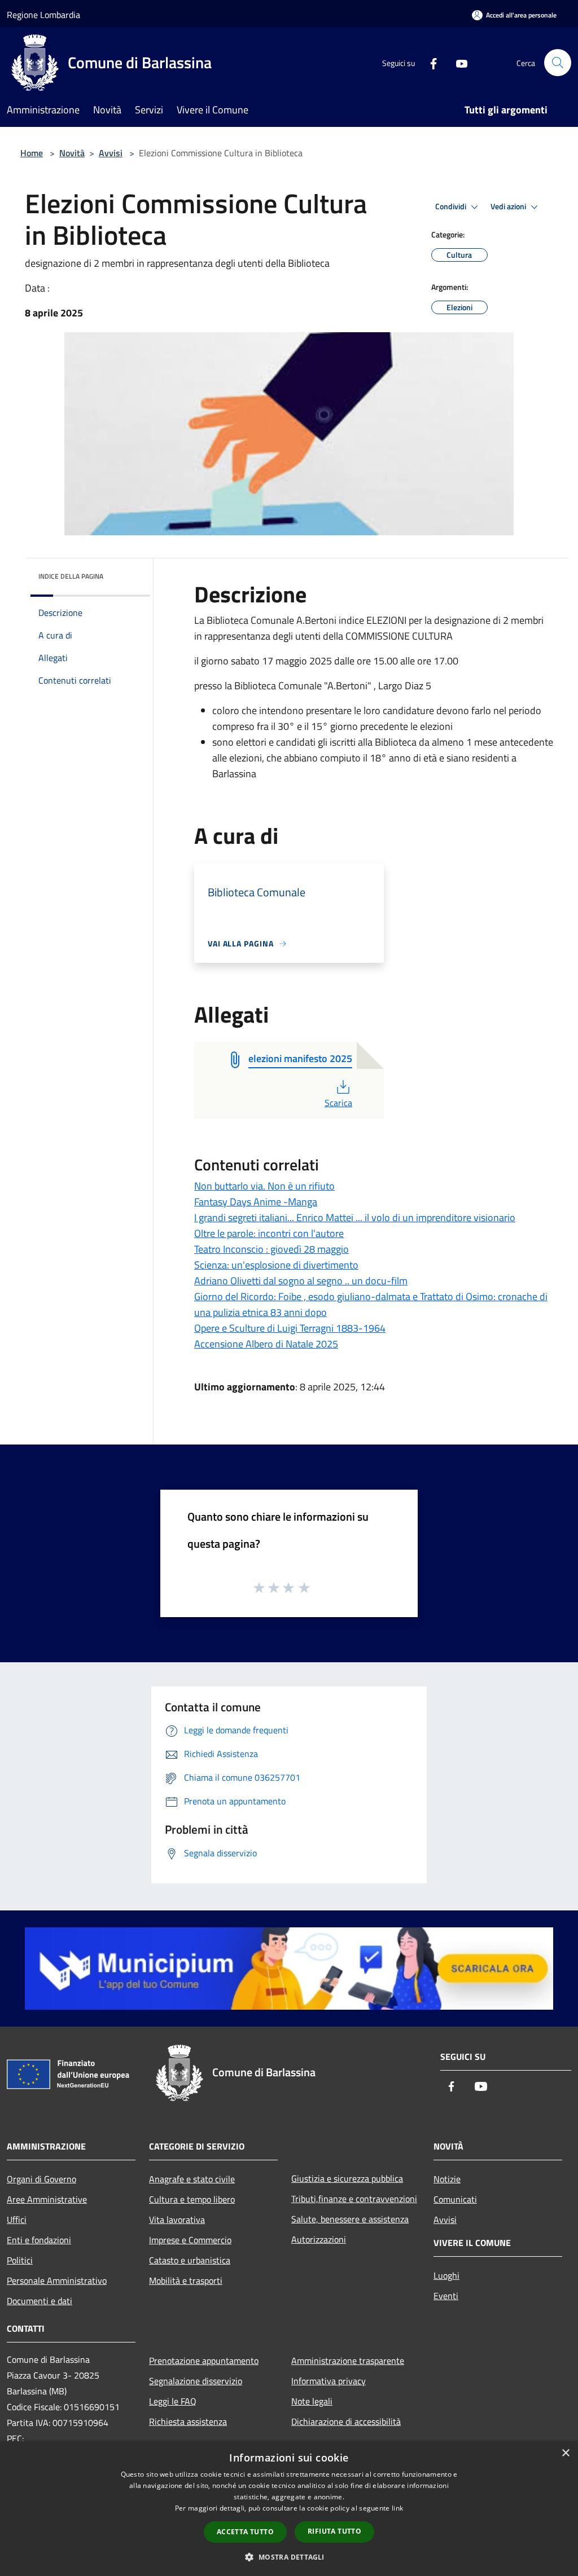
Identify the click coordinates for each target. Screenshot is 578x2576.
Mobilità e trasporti (186, 2280)
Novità (72, 153)
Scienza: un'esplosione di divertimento (276, 1265)
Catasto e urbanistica (190, 2260)
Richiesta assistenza (188, 2421)
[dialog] (289, 2509)
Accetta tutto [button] (245, 2532)
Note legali (312, 2401)
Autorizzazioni (319, 2239)
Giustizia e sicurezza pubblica (347, 2178)
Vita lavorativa (177, 2220)
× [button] (565, 2453)
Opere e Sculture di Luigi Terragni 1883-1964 (290, 1328)
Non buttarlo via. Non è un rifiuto (264, 1186)
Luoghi (446, 2275)
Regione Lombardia (43, 15)
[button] (289, 2557)
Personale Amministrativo (57, 2280)
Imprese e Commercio (190, 2240)
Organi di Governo (41, 2179)
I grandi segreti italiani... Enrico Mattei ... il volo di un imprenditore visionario (355, 1217)
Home (32, 153)
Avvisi (111, 153)
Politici (20, 2260)
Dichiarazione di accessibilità (346, 2421)
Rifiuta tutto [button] (334, 2531)
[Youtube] (457, 62)
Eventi (446, 2296)
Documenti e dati (40, 2301)
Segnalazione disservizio (196, 2381)
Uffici (17, 2220)
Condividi (452, 206)
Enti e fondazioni (39, 2240)
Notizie (447, 2179)
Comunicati (455, 2199)
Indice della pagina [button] (71, 576)
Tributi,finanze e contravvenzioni (354, 2199)
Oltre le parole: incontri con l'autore (269, 1233)
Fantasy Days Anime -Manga (256, 1202)
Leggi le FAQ (173, 2401)
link (397, 2508)
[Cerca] (558, 63)
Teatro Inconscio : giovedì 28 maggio (272, 1249)
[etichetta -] (305, 1587)
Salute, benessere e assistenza (350, 2219)
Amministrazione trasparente (348, 2361)
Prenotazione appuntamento (204, 2361)
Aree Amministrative (47, 2199)
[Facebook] (429, 62)
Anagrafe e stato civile (192, 2179)
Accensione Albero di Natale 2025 (266, 1344)
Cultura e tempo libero (192, 2199)
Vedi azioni (509, 206)
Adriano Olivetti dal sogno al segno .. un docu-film (301, 1281)
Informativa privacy (329, 2381)
